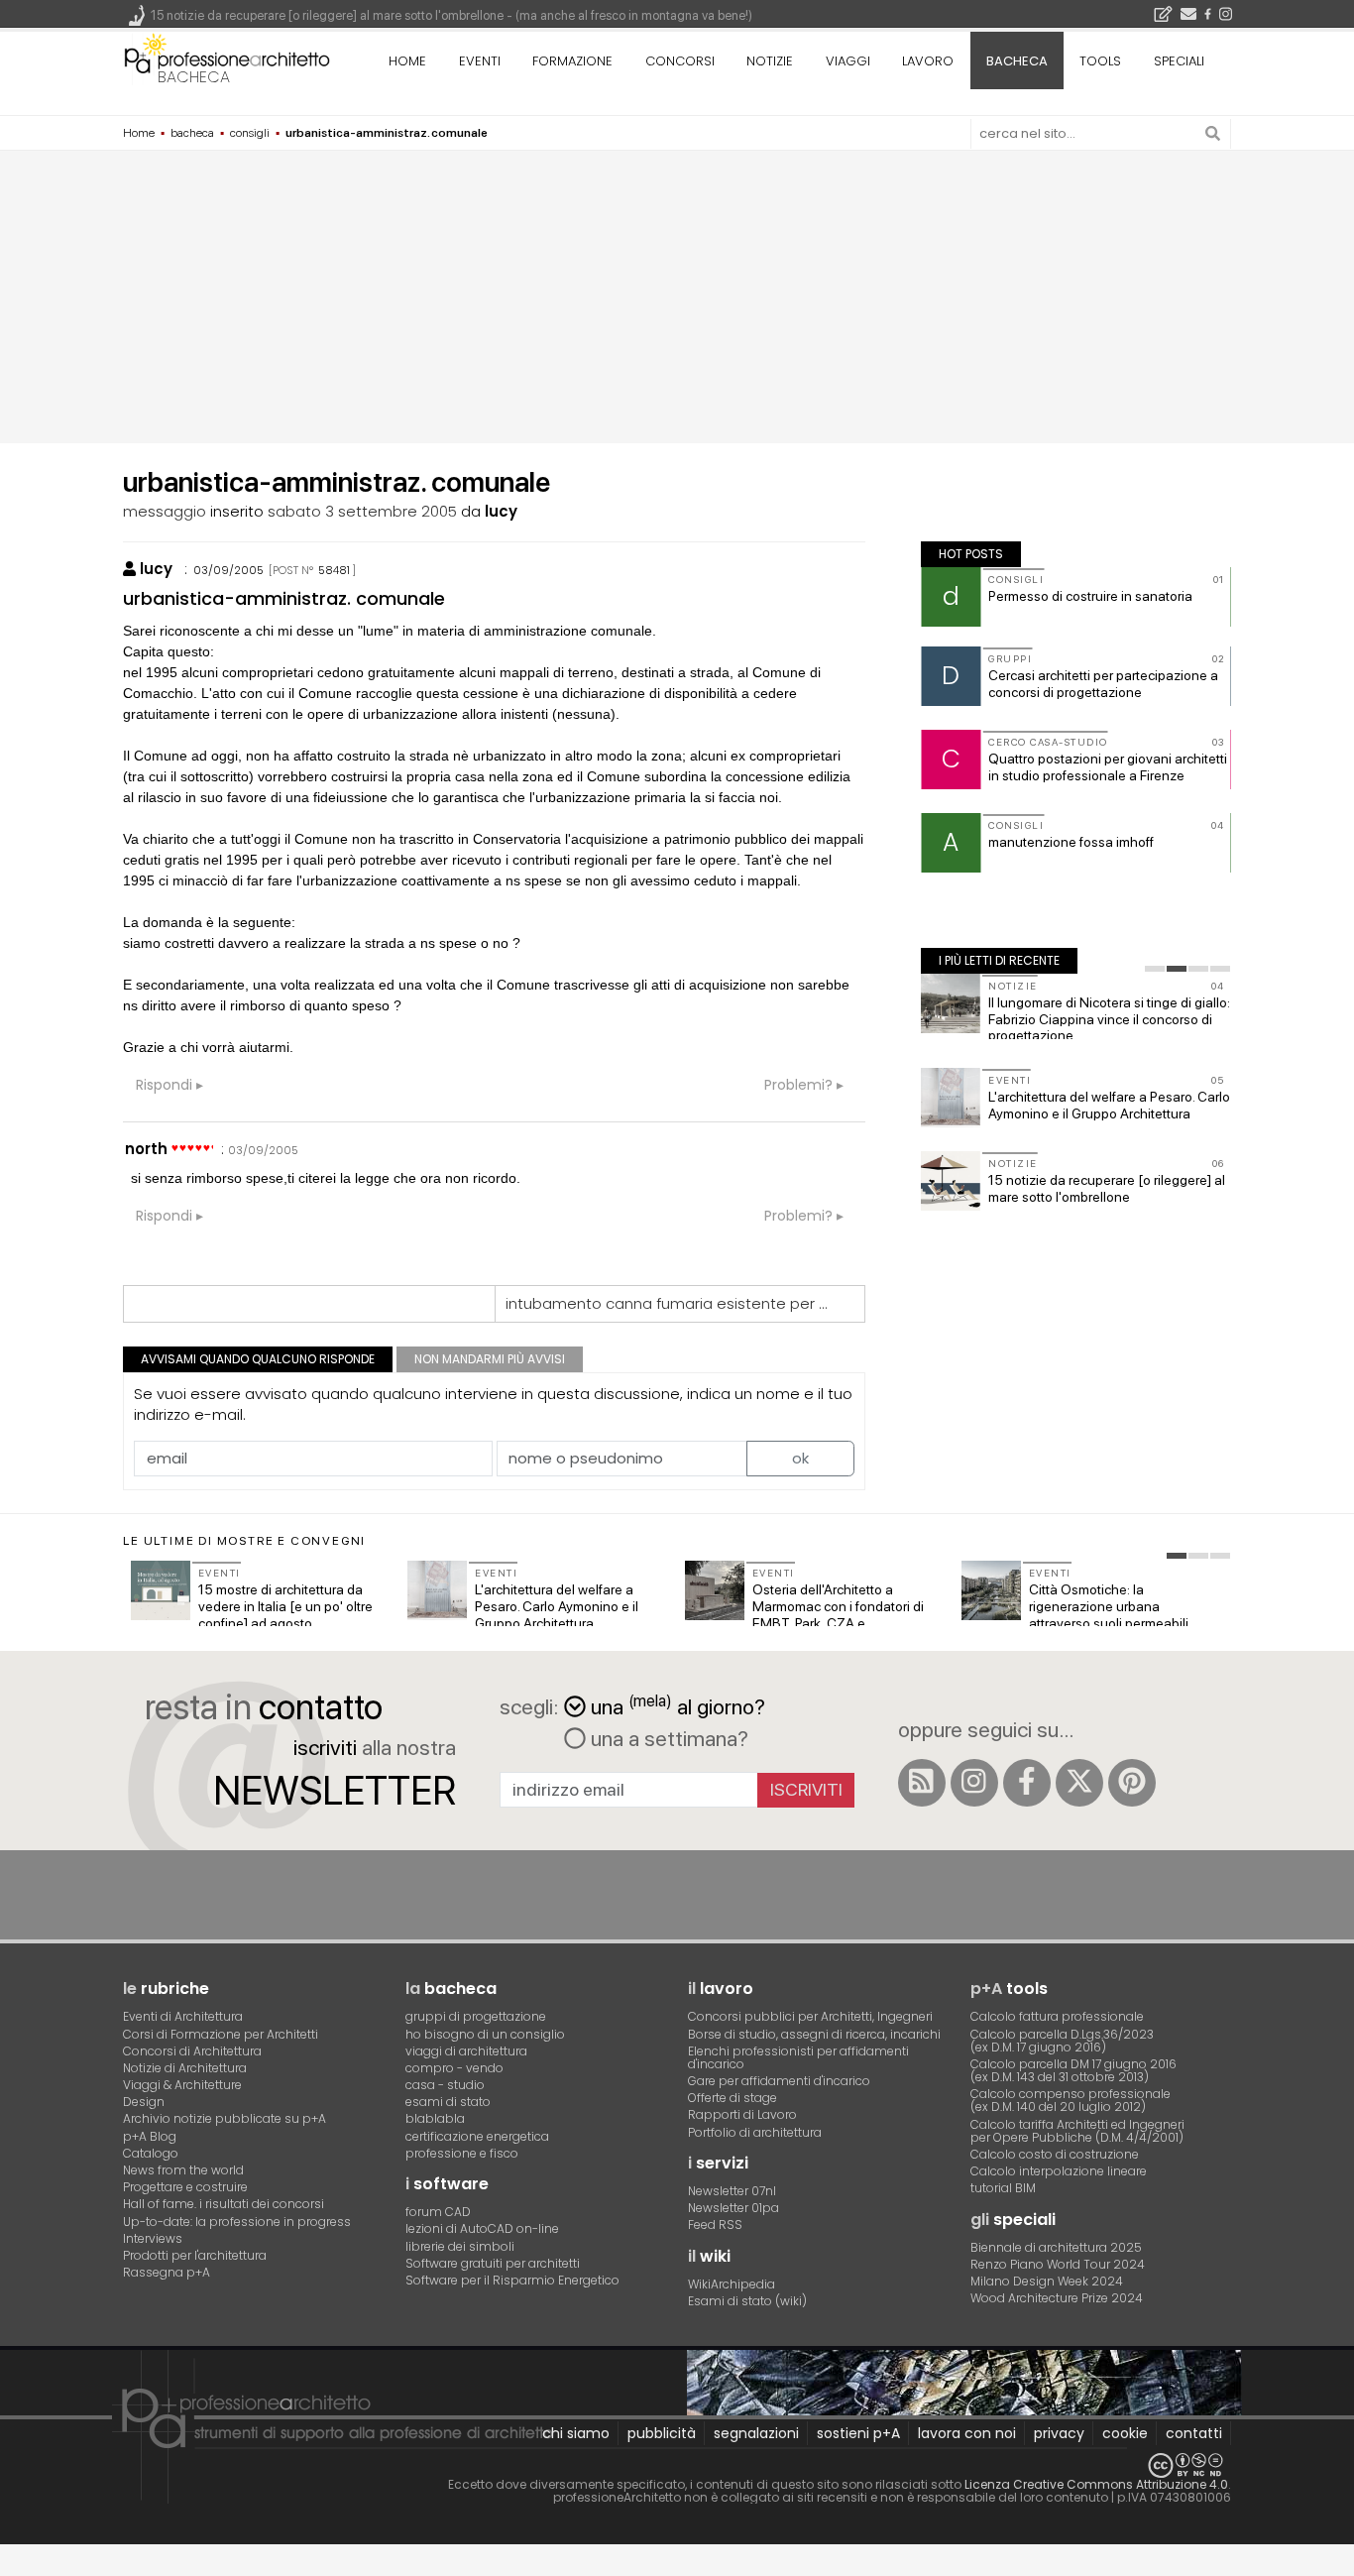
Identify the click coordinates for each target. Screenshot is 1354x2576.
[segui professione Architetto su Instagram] (974, 1783)
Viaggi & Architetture (182, 2085)
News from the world (183, 2170)
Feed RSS (715, 2225)
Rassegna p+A (167, 2272)
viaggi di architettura (466, 2051)
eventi (480, 61)
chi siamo (576, 2433)
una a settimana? (667, 1738)
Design (144, 2102)
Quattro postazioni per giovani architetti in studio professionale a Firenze (1108, 767)
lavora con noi (967, 2433)
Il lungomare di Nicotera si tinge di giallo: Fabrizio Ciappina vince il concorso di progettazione (1109, 1019)
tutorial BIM (1003, 2188)
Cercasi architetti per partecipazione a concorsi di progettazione (1103, 684)
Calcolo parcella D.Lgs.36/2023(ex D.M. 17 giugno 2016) (1062, 2041)
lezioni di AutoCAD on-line (482, 2228)
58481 (334, 570)
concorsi (680, 61)
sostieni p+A (858, 2433)
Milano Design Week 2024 (1047, 2281)
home (407, 61)
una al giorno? (678, 1705)
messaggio (165, 511)
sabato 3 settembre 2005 (362, 511)
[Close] (12, 2568)
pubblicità (662, 2433)
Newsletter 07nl (732, 2191)
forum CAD (438, 2212)
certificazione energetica (477, 2136)
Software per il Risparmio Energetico (512, 2280)
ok (800, 1458)
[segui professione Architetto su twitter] (1079, 1783)
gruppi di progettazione (476, 2016)
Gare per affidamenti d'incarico (779, 2081)
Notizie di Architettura (185, 2068)
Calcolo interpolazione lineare (1059, 2171)
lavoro (928, 61)
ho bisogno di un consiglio (485, 2034)
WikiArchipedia (732, 2284)
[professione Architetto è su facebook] (1027, 1783)
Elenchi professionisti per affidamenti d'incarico (798, 2057)
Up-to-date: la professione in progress (237, 2222)
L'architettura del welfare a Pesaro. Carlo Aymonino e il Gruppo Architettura (1109, 1105)
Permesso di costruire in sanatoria (1090, 596)
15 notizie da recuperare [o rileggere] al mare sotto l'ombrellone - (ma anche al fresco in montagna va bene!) (451, 15)
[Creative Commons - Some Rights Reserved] (677, 2465)
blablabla (435, 2118)
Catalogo (151, 2153)
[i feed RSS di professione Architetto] (922, 1783)
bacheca (194, 77)
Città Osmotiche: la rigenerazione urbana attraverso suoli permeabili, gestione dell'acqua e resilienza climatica (1110, 1623)
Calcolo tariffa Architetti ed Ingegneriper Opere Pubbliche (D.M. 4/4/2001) (1077, 2131)
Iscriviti (806, 1789)
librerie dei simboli (460, 2246)
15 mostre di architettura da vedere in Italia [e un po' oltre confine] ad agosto (285, 1606)
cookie (1125, 2433)
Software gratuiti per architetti (493, 2263)
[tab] (1155, 969)
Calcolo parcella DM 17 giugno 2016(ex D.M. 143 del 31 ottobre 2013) (1073, 2070)
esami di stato (448, 2102)
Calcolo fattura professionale (1057, 2016)
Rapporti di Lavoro (742, 2114)
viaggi (848, 61)
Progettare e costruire (185, 2187)
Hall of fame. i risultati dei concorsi (224, 2204)
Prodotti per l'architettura (195, 2255)
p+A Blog (150, 2136)
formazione (572, 61)
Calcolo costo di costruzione (1055, 2154)
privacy (1059, 2433)
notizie (770, 61)
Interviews (153, 2238)
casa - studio (445, 2085)
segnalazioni (756, 2433)
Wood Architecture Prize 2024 (1057, 2298)
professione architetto (227, 59)
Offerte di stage (733, 2098)
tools (1100, 61)
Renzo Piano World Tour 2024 (1058, 2264)
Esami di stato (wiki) (747, 2301)
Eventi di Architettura (183, 2016)
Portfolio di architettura (755, 2132)
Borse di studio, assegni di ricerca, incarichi (814, 2034)
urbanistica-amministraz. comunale (284, 598)
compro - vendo (454, 2068)
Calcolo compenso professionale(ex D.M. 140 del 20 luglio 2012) (1071, 2100)
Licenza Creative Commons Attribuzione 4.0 (1096, 2484)
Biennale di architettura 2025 (1056, 2247)
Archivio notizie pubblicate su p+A (225, 2118)
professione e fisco (462, 2153)
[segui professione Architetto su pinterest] (1132, 1783)
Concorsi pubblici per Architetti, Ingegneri (810, 2016)
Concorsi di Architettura (192, 2051)
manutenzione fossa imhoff (1071, 842)
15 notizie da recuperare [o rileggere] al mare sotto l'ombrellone (1107, 1188)
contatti (1194, 2433)
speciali (1179, 61)
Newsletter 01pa (733, 2208)
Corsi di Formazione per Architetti (221, 2034)
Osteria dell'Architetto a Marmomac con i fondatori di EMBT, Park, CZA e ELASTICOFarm (838, 1614)
